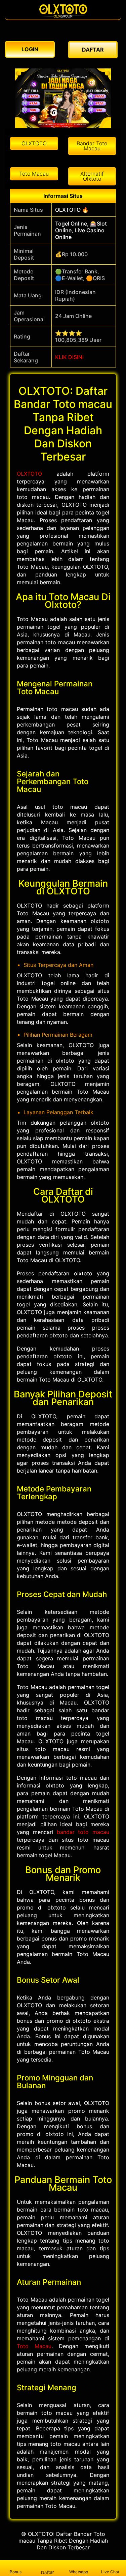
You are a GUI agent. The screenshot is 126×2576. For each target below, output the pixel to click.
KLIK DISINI (69, 357)
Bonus (16, 2572)
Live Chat (110, 2572)
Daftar (47, 2572)
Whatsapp (79, 2572)
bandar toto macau (83, 1832)
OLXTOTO (29, 474)
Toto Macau (34, 2346)
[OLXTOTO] (63, 16)
